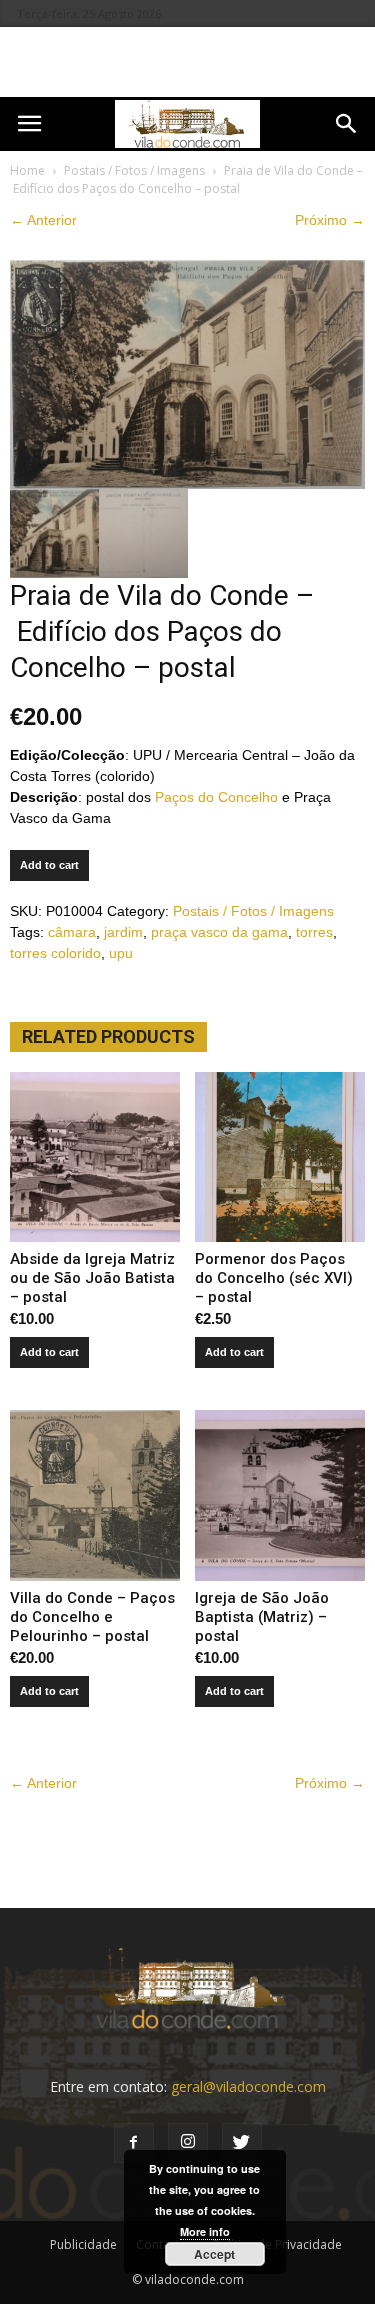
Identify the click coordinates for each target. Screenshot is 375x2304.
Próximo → (330, 220)
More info (205, 2231)
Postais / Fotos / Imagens (134, 170)
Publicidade (83, 2244)
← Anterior (43, 220)
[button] (347, 124)
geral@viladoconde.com (248, 2086)
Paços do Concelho (216, 797)
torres (314, 932)
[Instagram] (188, 2143)
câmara (72, 932)
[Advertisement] (188, 62)
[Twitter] (242, 2143)
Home (27, 170)
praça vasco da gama (219, 932)
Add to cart (49, 865)
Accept (214, 2254)
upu (121, 953)
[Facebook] (134, 2143)
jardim (123, 932)
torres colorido (55, 953)
